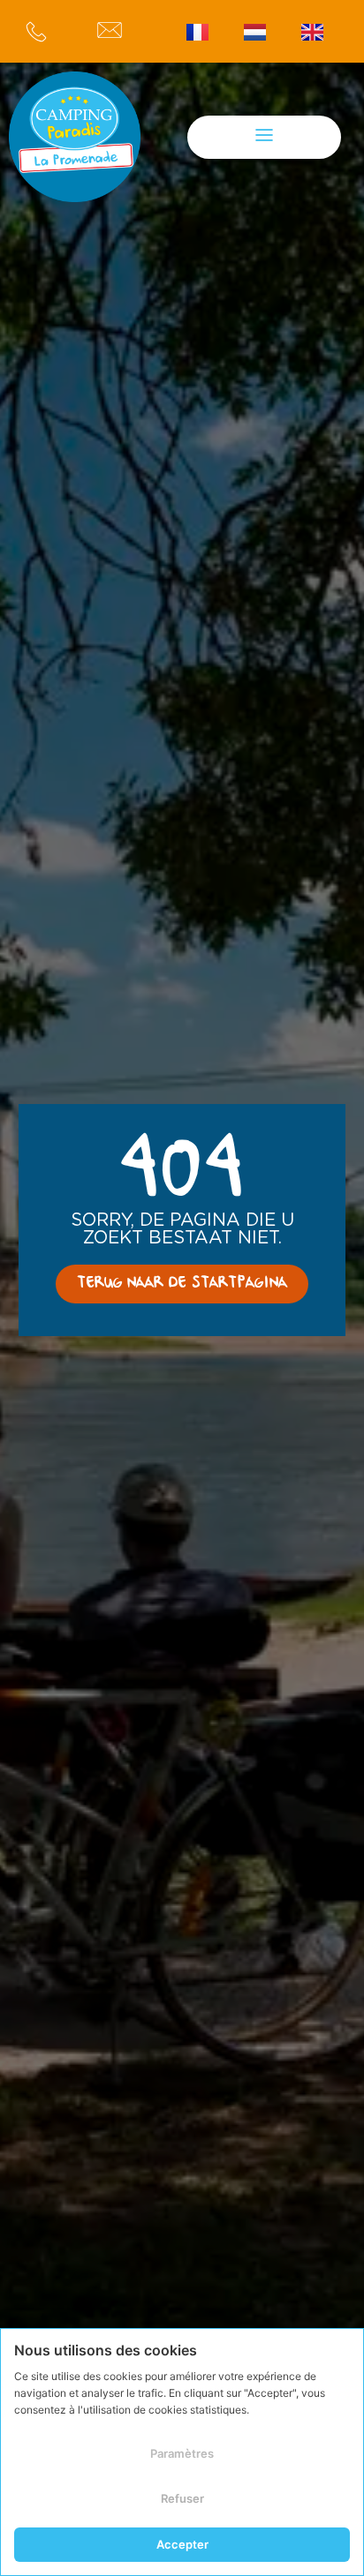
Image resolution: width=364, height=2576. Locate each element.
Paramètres (182, 2453)
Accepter (182, 2544)
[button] (264, 137)
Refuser (182, 2498)
